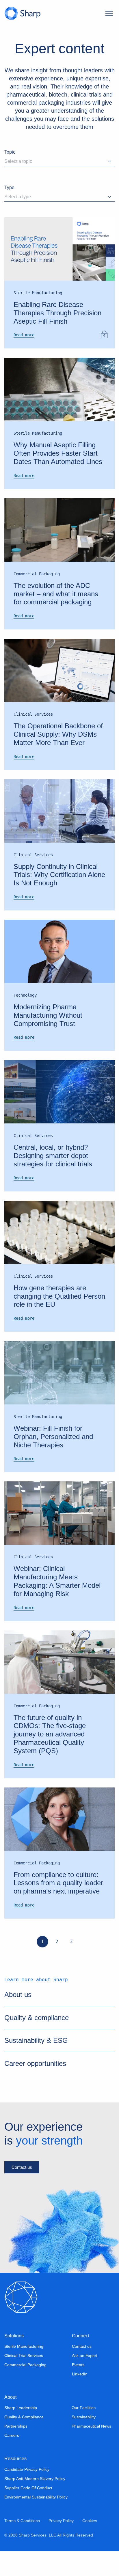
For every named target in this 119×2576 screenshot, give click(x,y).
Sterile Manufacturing (24, 2371)
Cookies (89, 2545)
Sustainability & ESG (35, 2065)
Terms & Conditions (22, 2545)
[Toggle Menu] (109, 13)
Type (10, 187)
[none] (28, 335)
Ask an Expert (84, 2381)
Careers (12, 2460)
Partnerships (16, 2451)
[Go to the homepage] (22, 13)
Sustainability (83, 2442)
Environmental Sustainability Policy (35, 2522)
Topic (10, 152)
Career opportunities (36, 2088)
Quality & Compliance (24, 2442)
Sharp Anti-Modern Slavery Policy (34, 2503)
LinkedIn (79, 2399)
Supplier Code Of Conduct (28, 2513)
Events (78, 2390)
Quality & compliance (37, 2042)
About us (18, 2019)
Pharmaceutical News (92, 2451)
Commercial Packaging (25, 2390)
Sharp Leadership (20, 2433)
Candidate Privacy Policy (27, 2494)
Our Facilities (83, 2433)
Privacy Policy (60, 2545)
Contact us (22, 2192)
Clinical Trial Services (23, 2381)
